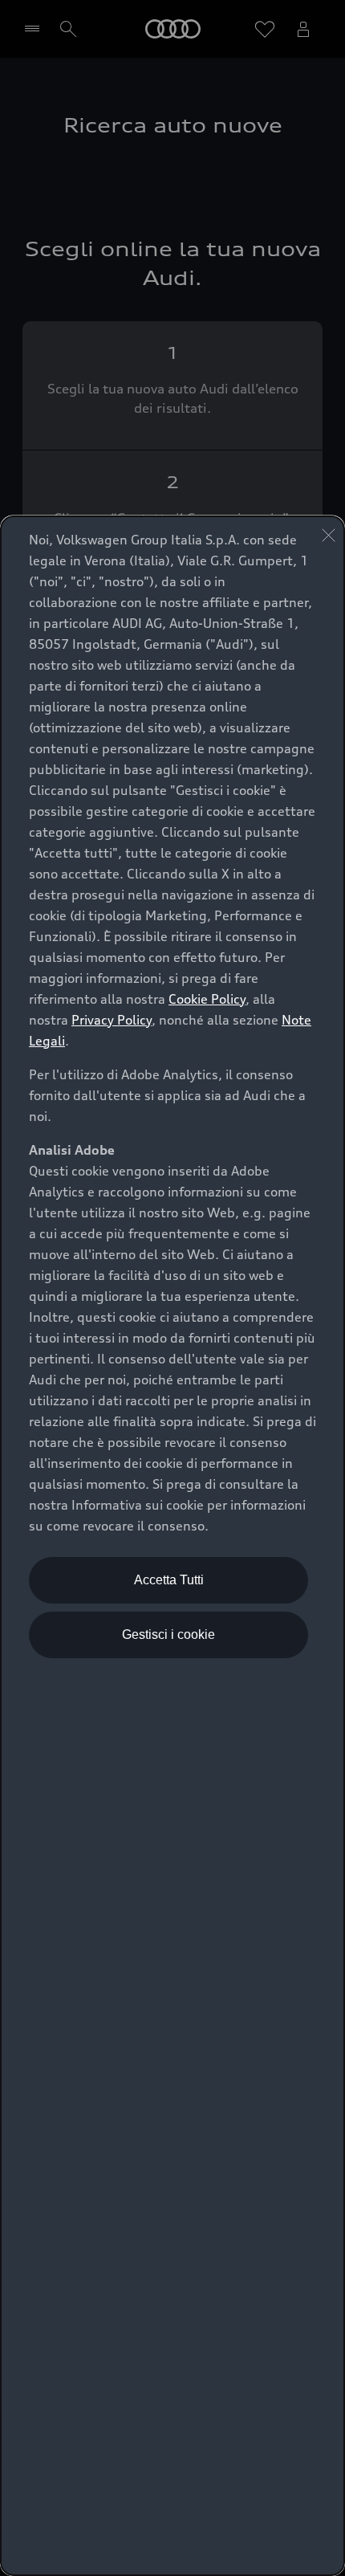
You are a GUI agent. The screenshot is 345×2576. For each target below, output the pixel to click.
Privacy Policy (112, 1020)
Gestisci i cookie (168, 1634)
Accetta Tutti (169, 1580)
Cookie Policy (207, 999)
